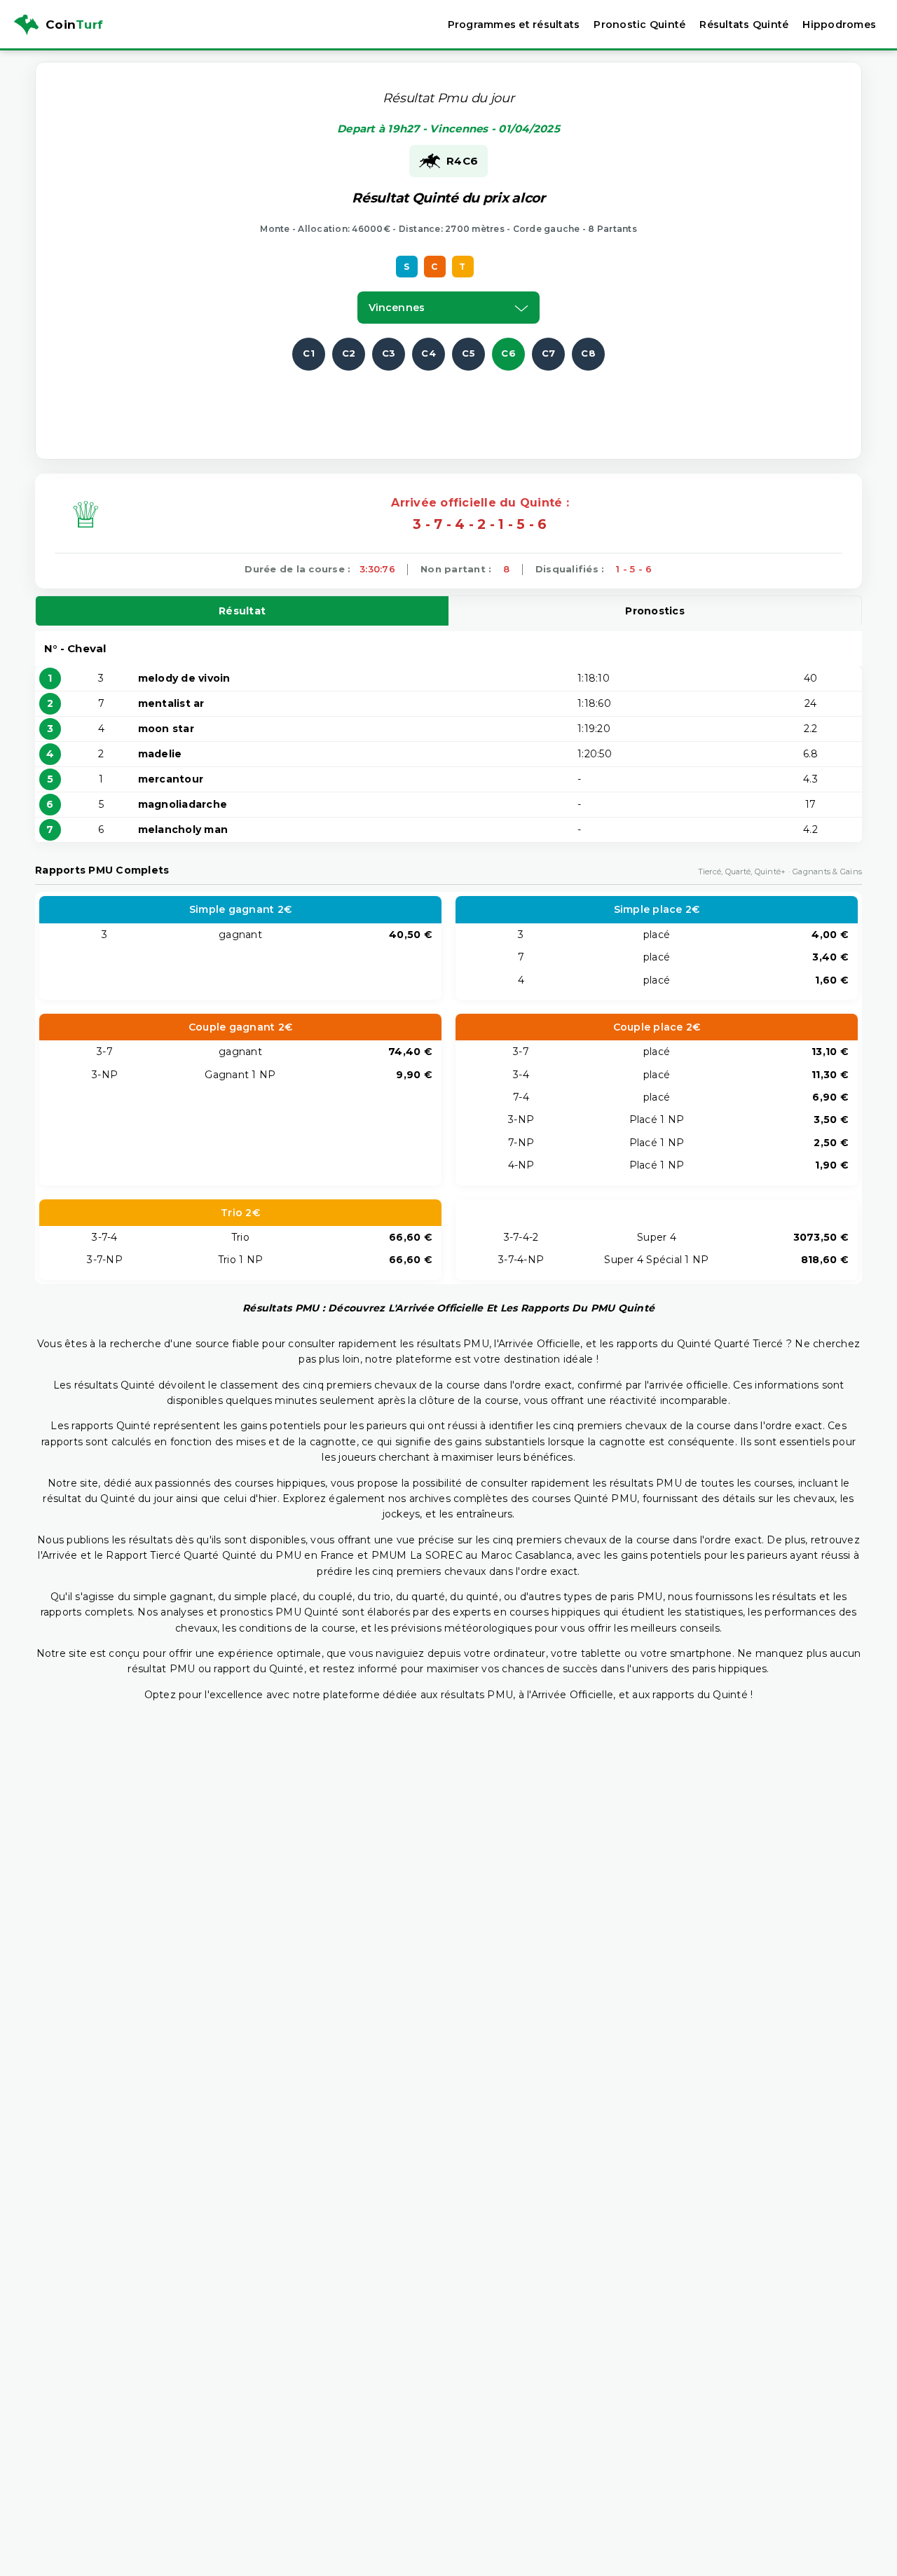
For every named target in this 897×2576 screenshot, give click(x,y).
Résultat (242, 611)
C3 (389, 353)
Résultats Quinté (744, 25)
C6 (508, 353)
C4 (429, 353)
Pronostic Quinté (639, 25)
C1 (309, 353)
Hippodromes (839, 25)
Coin (74, 25)
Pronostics (655, 611)
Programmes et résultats (514, 25)
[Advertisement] (448, 402)
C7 (549, 353)
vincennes (397, 308)
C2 (349, 353)
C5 (468, 353)
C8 (588, 353)
